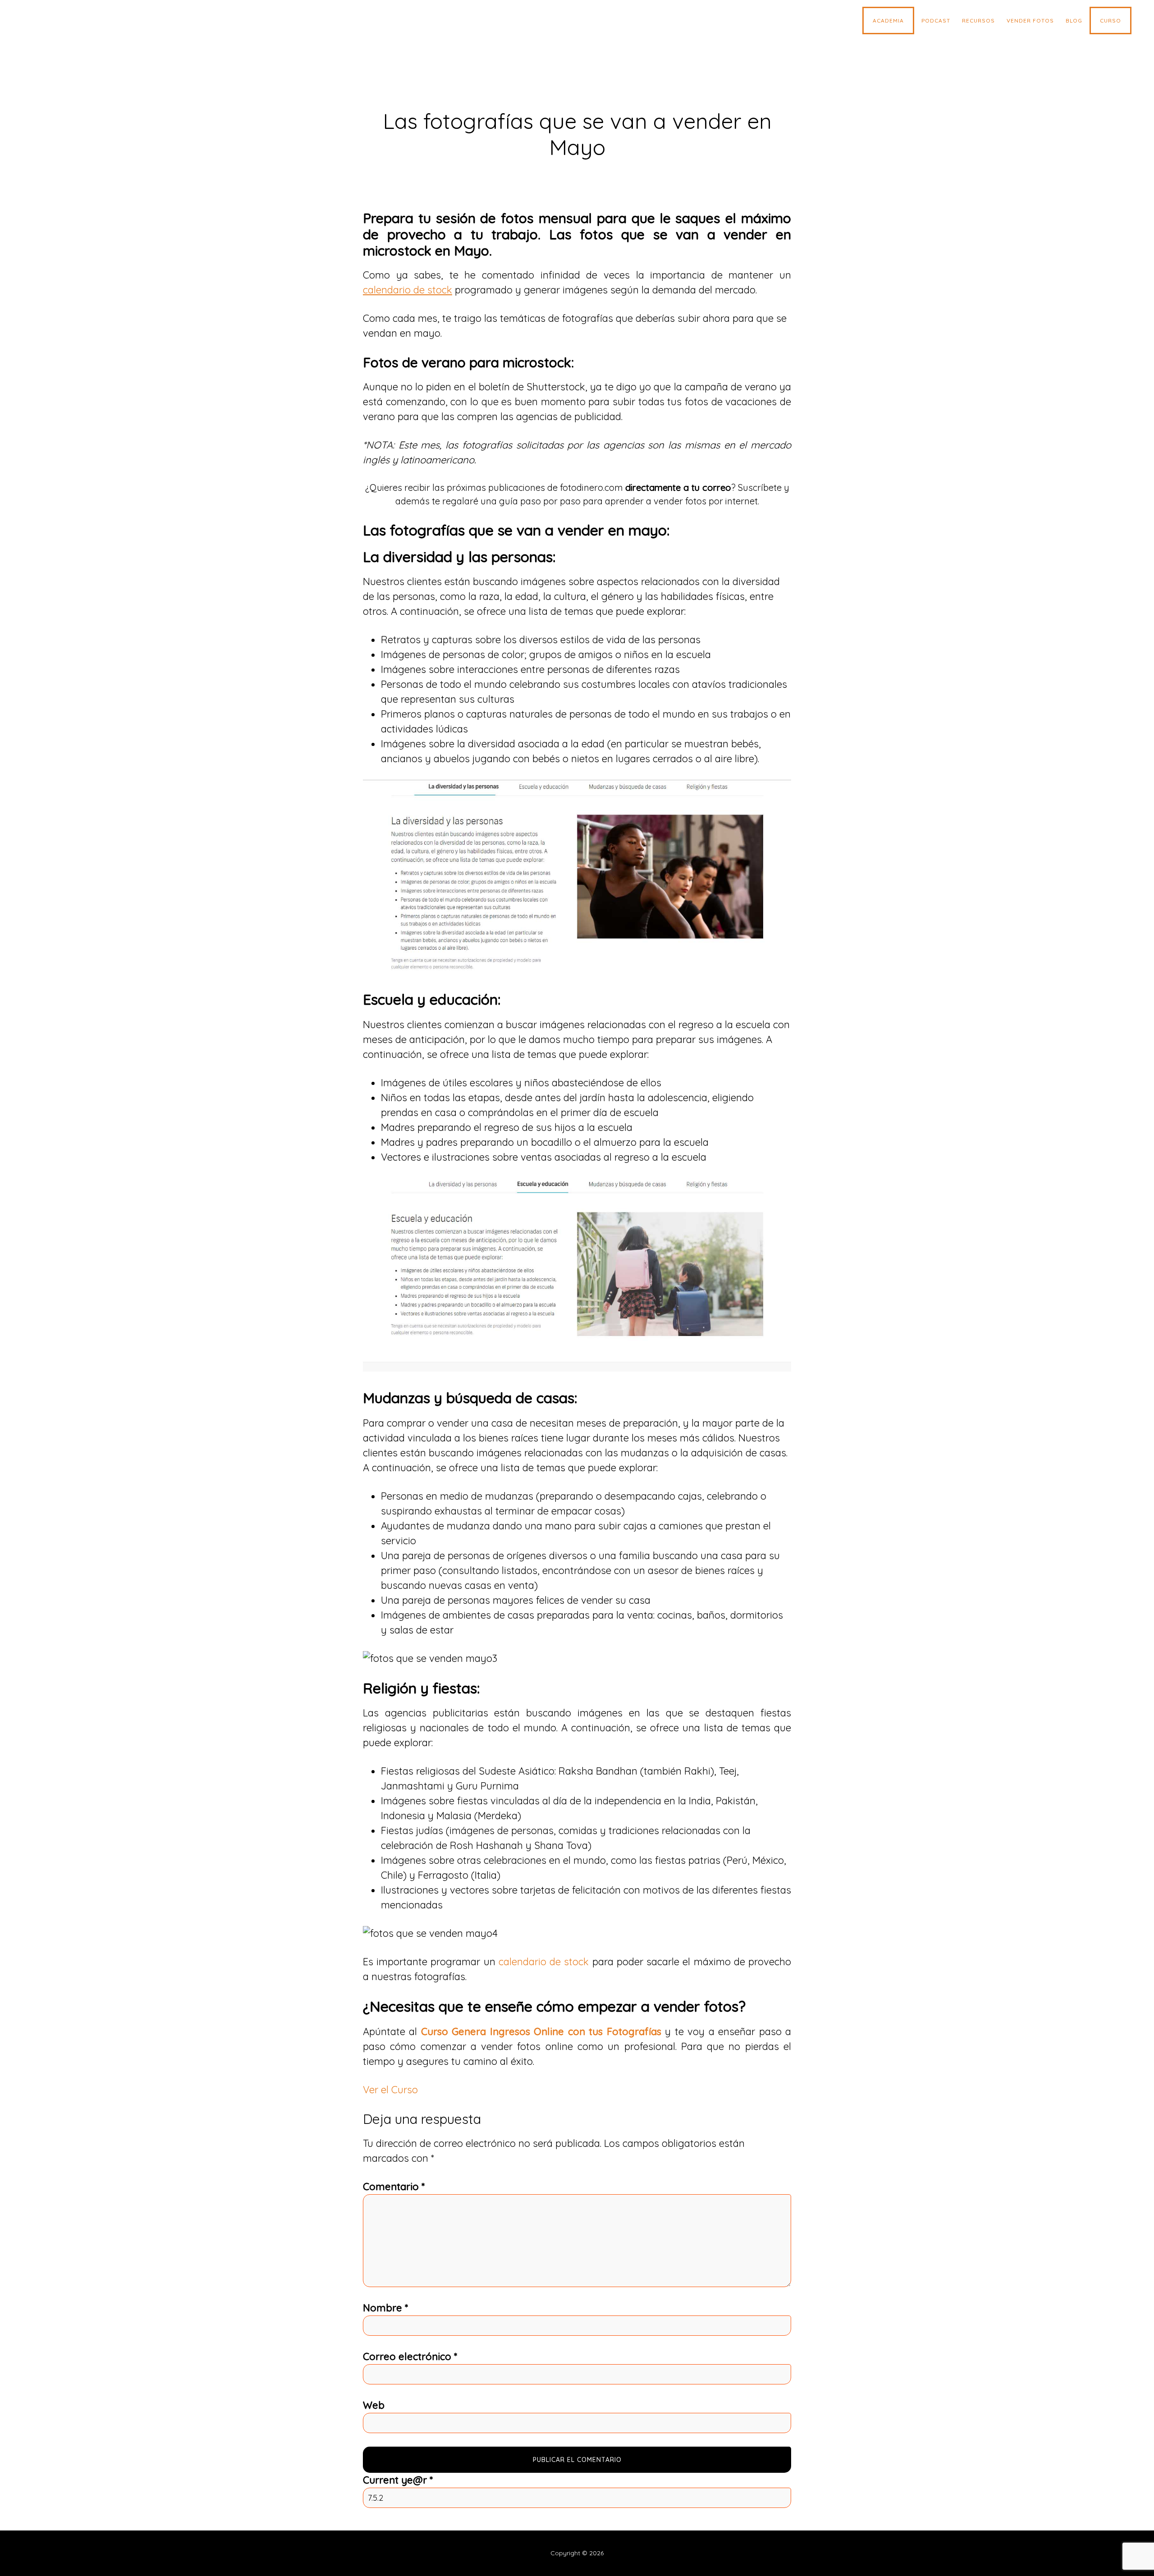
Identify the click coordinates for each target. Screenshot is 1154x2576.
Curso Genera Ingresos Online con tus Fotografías (541, 2032)
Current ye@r (398, 2480)
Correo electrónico (410, 2356)
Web (374, 2405)
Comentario (394, 2187)
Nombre (385, 2308)
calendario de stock (544, 1962)
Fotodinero (92, 23)
